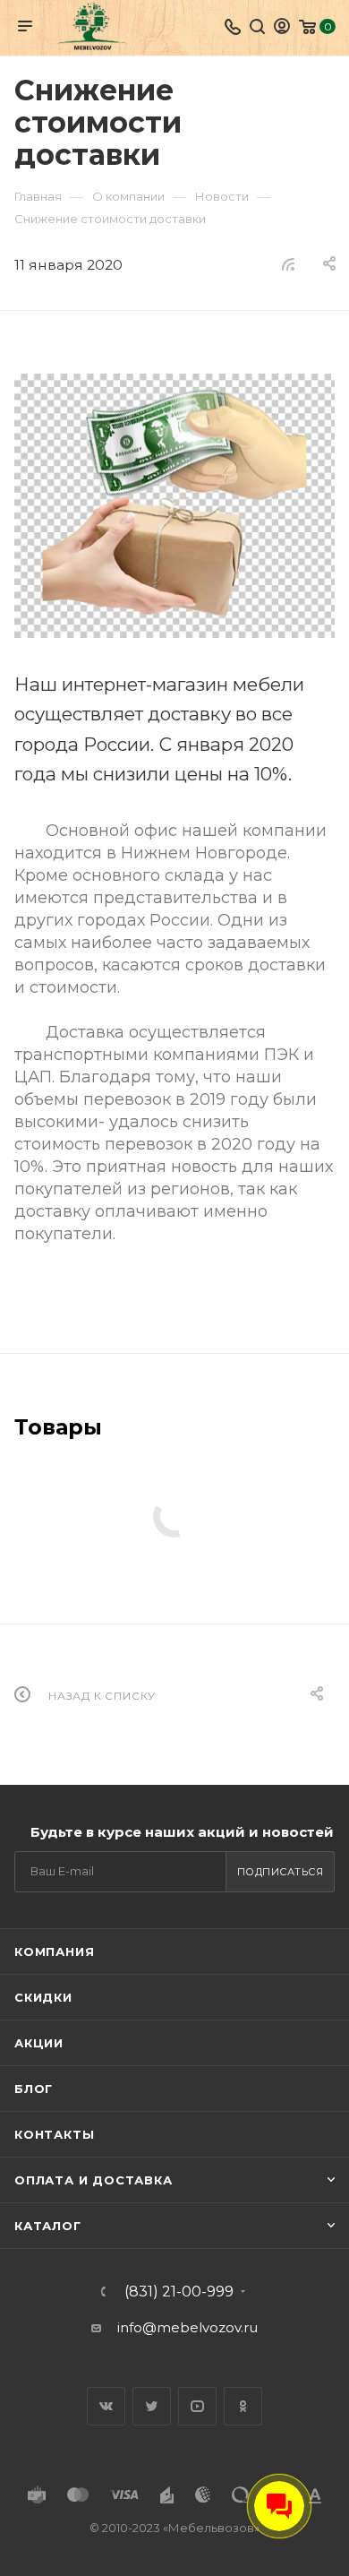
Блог (34, 2089)
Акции (39, 2043)
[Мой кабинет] (282, 28)
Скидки (43, 1997)
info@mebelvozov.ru (187, 2327)
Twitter (152, 2406)
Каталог (48, 2226)
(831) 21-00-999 (179, 2292)
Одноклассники (243, 2406)
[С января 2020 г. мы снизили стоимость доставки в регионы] (174, 506)
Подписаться (281, 1872)
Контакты (54, 2134)
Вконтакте (106, 2406)
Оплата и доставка (94, 2180)
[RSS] (288, 264)
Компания (54, 1951)
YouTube (197, 2406)
